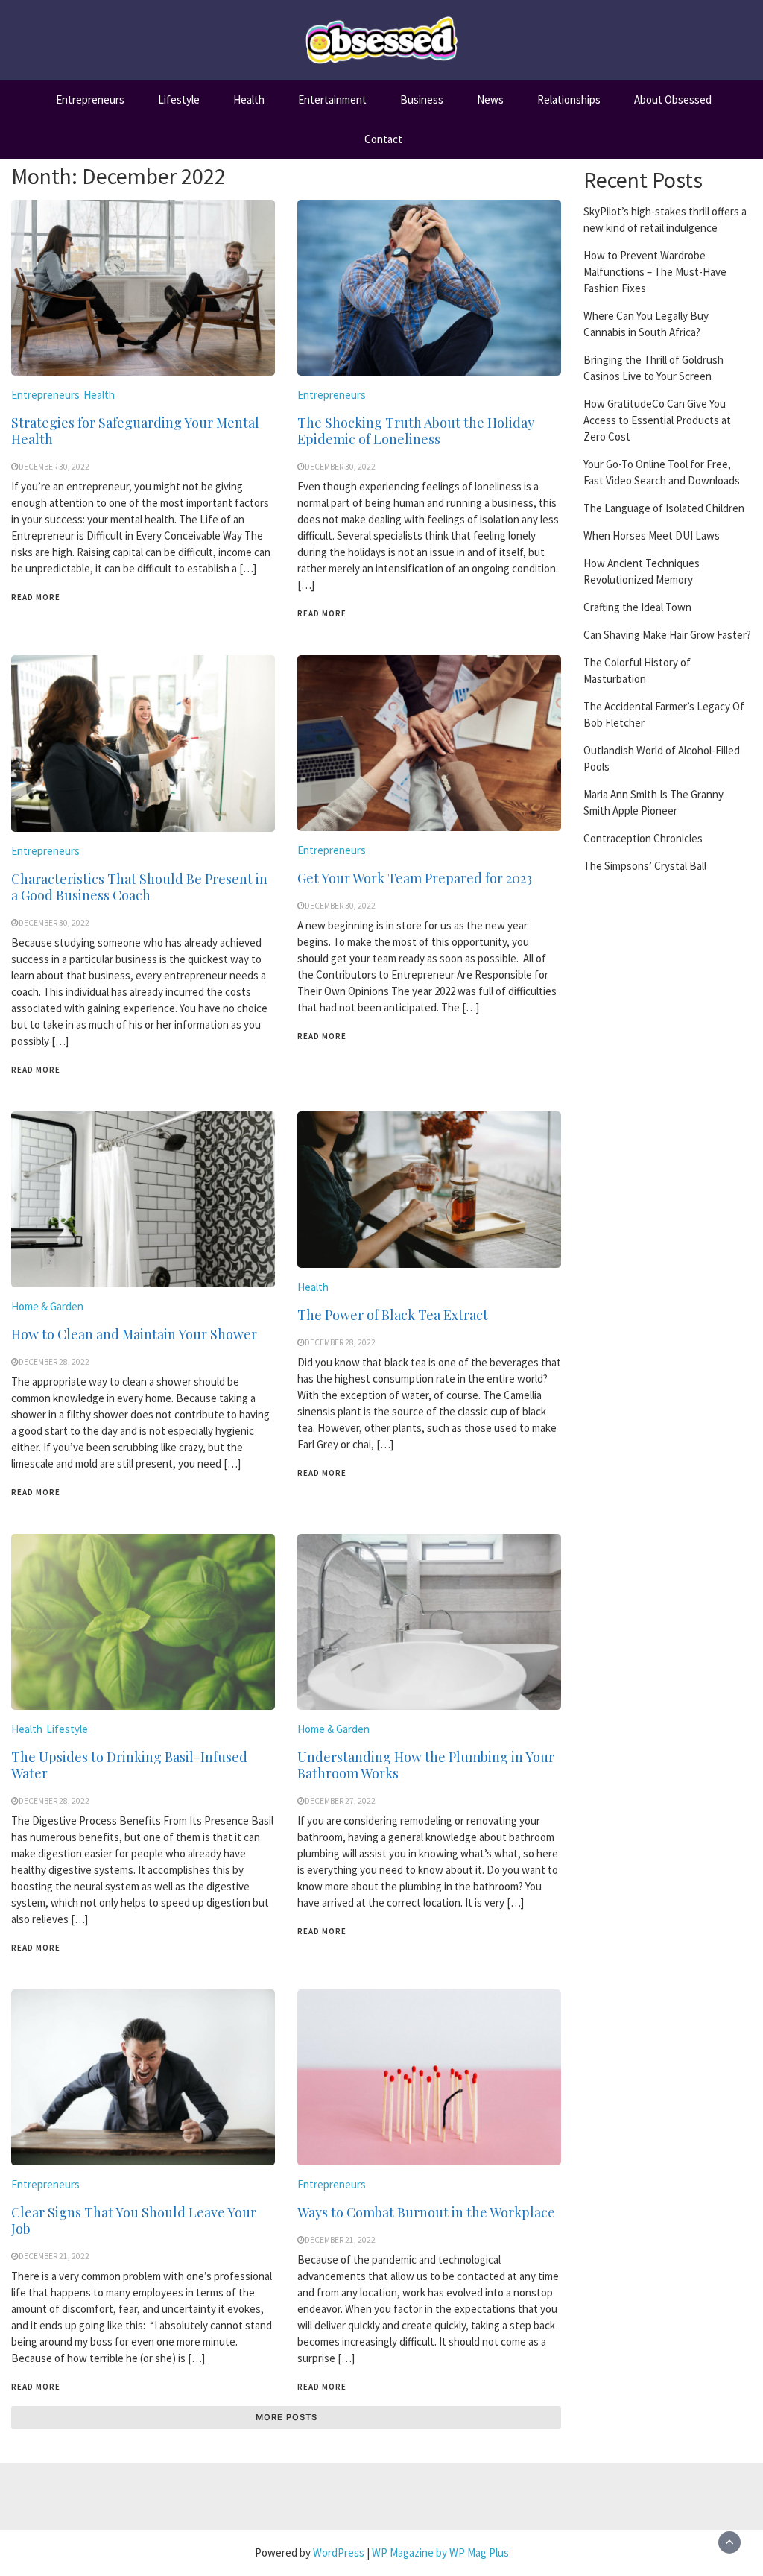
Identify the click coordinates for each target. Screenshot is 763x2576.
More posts (286, 2417)
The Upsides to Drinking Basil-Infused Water (129, 1765)
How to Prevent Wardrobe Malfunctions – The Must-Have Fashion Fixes (655, 272)
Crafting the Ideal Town (637, 607)
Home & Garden (47, 1306)
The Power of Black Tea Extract (393, 1315)
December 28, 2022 (54, 1362)
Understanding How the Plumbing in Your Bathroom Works (426, 1765)
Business (422, 100)
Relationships (569, 100)
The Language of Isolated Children (664, 508)
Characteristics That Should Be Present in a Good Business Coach (139, 887)
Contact (383, 139)
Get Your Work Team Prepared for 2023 (415, 878)
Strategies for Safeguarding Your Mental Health (135, 431)
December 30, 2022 (54, 467)
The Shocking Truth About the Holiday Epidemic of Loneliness (416, 431)
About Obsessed (673, 100)
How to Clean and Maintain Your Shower (134, 1334)
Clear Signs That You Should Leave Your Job (134, 2220)
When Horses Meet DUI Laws (652, 536)
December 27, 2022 (340, 1801)
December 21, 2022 (54, 2256)
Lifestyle (179, 100)
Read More (36, 597)
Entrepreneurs (90, 100)
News (490, 100)
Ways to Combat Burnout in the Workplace (426, 2212)
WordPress (339, 2553)
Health (249, 100)
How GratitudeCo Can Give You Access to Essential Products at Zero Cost (657, 420)
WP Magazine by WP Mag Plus (440, 2553)
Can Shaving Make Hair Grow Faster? (667, 635)
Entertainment (332, 100)
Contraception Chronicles (643, 838)
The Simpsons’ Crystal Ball (645, 866)
